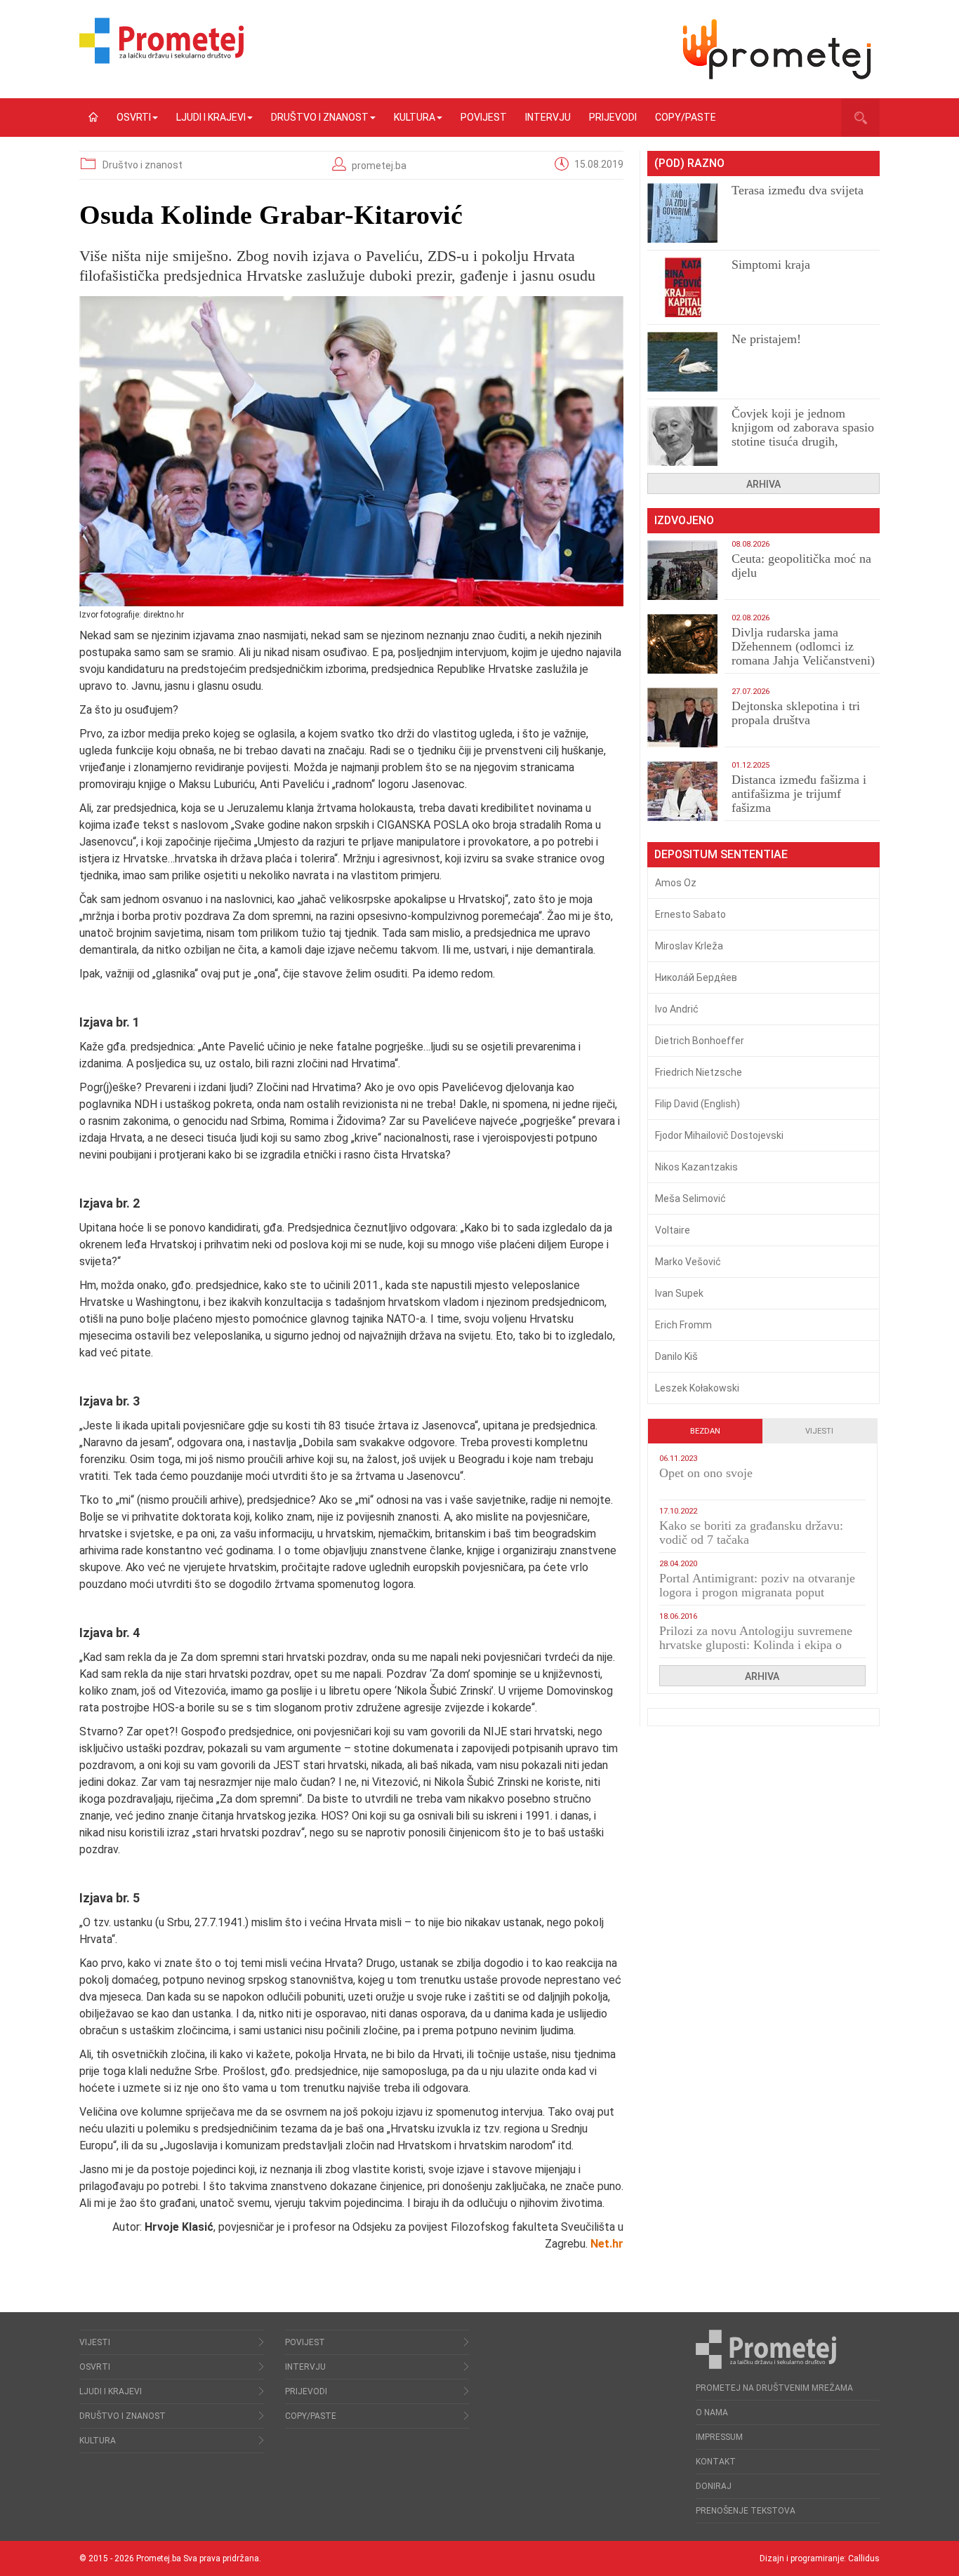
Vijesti (819, 1431)
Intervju (548, 117)
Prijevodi (613, 117)
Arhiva (763, 484)
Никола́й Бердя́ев (696, 977)
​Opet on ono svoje (706, 1473)
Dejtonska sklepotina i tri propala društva (796, 713)
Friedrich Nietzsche (699, 1072)
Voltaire (673, 1230)
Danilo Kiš (676, 1356)
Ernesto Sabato (690, 914)
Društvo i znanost (320, 117)
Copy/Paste (686, 117)
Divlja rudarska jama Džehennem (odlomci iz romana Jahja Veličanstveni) (803, 646)
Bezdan (705, 1431)
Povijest (484, 117)
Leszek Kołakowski (697, 1388)
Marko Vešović (688, 1262)
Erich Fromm (683, 1325)
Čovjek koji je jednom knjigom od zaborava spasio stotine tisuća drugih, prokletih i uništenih (803, 434)
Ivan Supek (679, 1293)
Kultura (415, 117)
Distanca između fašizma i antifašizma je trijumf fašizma (799, 794)
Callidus (864, 2558)
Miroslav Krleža (689, 946)
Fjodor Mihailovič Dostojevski (719, 1135)
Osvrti (134, 117)
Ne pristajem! (766, 339)
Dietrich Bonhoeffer (700, 1041)
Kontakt (716, 2462)
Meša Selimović (690, 1199)
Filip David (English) (697, 1104)
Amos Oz (676, 883)
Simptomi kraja (771, 265)
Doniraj (714, 2486)
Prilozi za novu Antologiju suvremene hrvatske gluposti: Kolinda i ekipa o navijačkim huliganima (756, 1645)
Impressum (719, 2437)
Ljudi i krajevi (211, 117)
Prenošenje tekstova (746, 2511)
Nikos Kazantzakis (696, 1167)
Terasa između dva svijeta (798, 190)
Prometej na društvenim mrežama (774, 2388)
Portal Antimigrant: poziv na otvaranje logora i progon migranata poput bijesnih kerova (757, 1592)
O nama (712, 2413)
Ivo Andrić (677, 1009)
